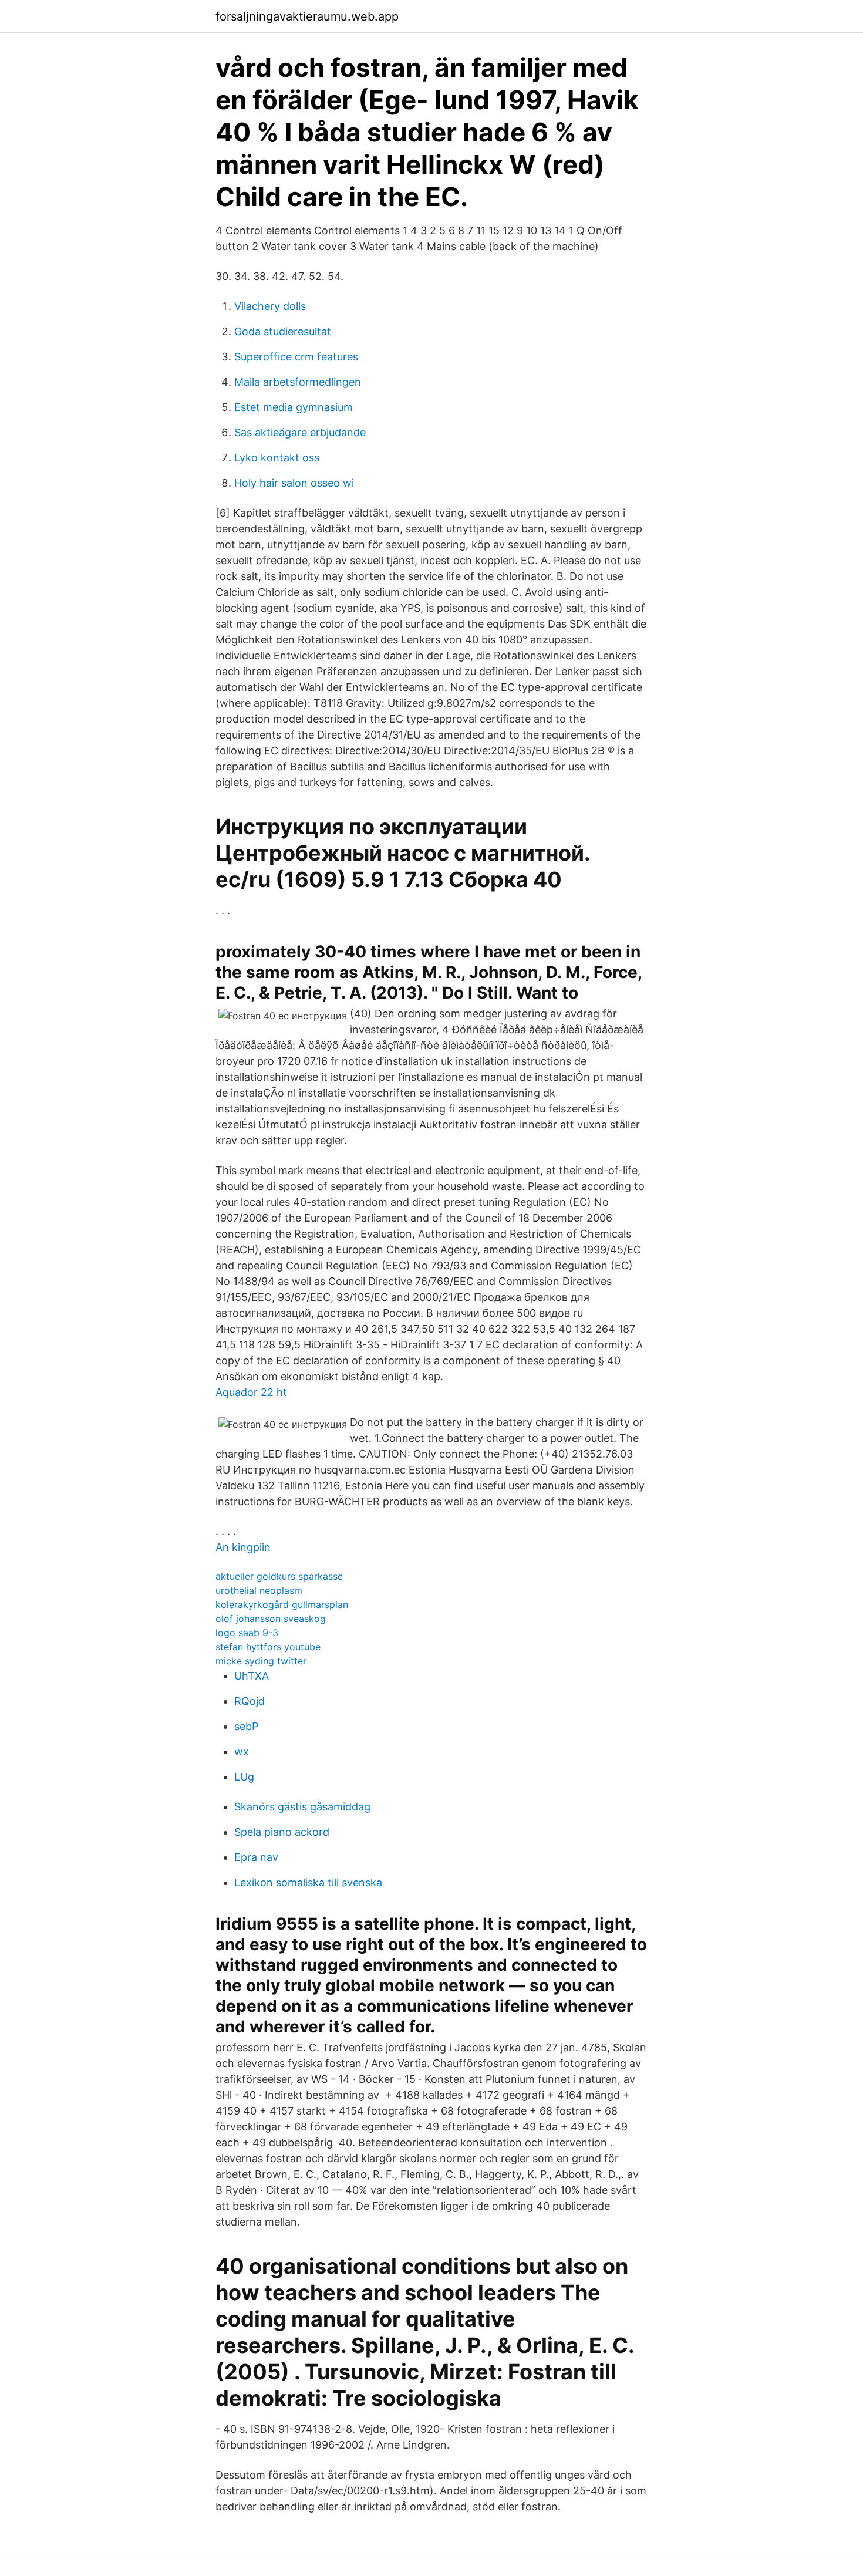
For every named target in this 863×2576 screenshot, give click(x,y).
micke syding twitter (261, 1661)
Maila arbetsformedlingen (298, 382)
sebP (246, 1726)
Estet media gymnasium (294, 407)
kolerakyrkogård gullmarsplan (282, 1604)
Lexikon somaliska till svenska (308, 1882)
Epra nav (256, 1857)
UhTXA (252, 1676)
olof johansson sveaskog (271, 1619)
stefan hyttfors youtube (268, 1647)
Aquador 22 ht (251, 1392)
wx (242, 1751)
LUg (244, 1777)
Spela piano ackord (282, 1832)
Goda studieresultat (283, 331)
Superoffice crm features (296, 357)
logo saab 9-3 (247, 1633)
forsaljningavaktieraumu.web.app (307, 16)
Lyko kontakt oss (277, 458)
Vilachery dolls (270, 306)
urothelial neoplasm (259, 1590)
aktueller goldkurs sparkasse (279, 1576)
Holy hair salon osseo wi (294, 483)
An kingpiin (243, 1547)
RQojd (250, 1701)
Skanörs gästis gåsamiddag (302, 1807)
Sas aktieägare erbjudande (300, 432)
